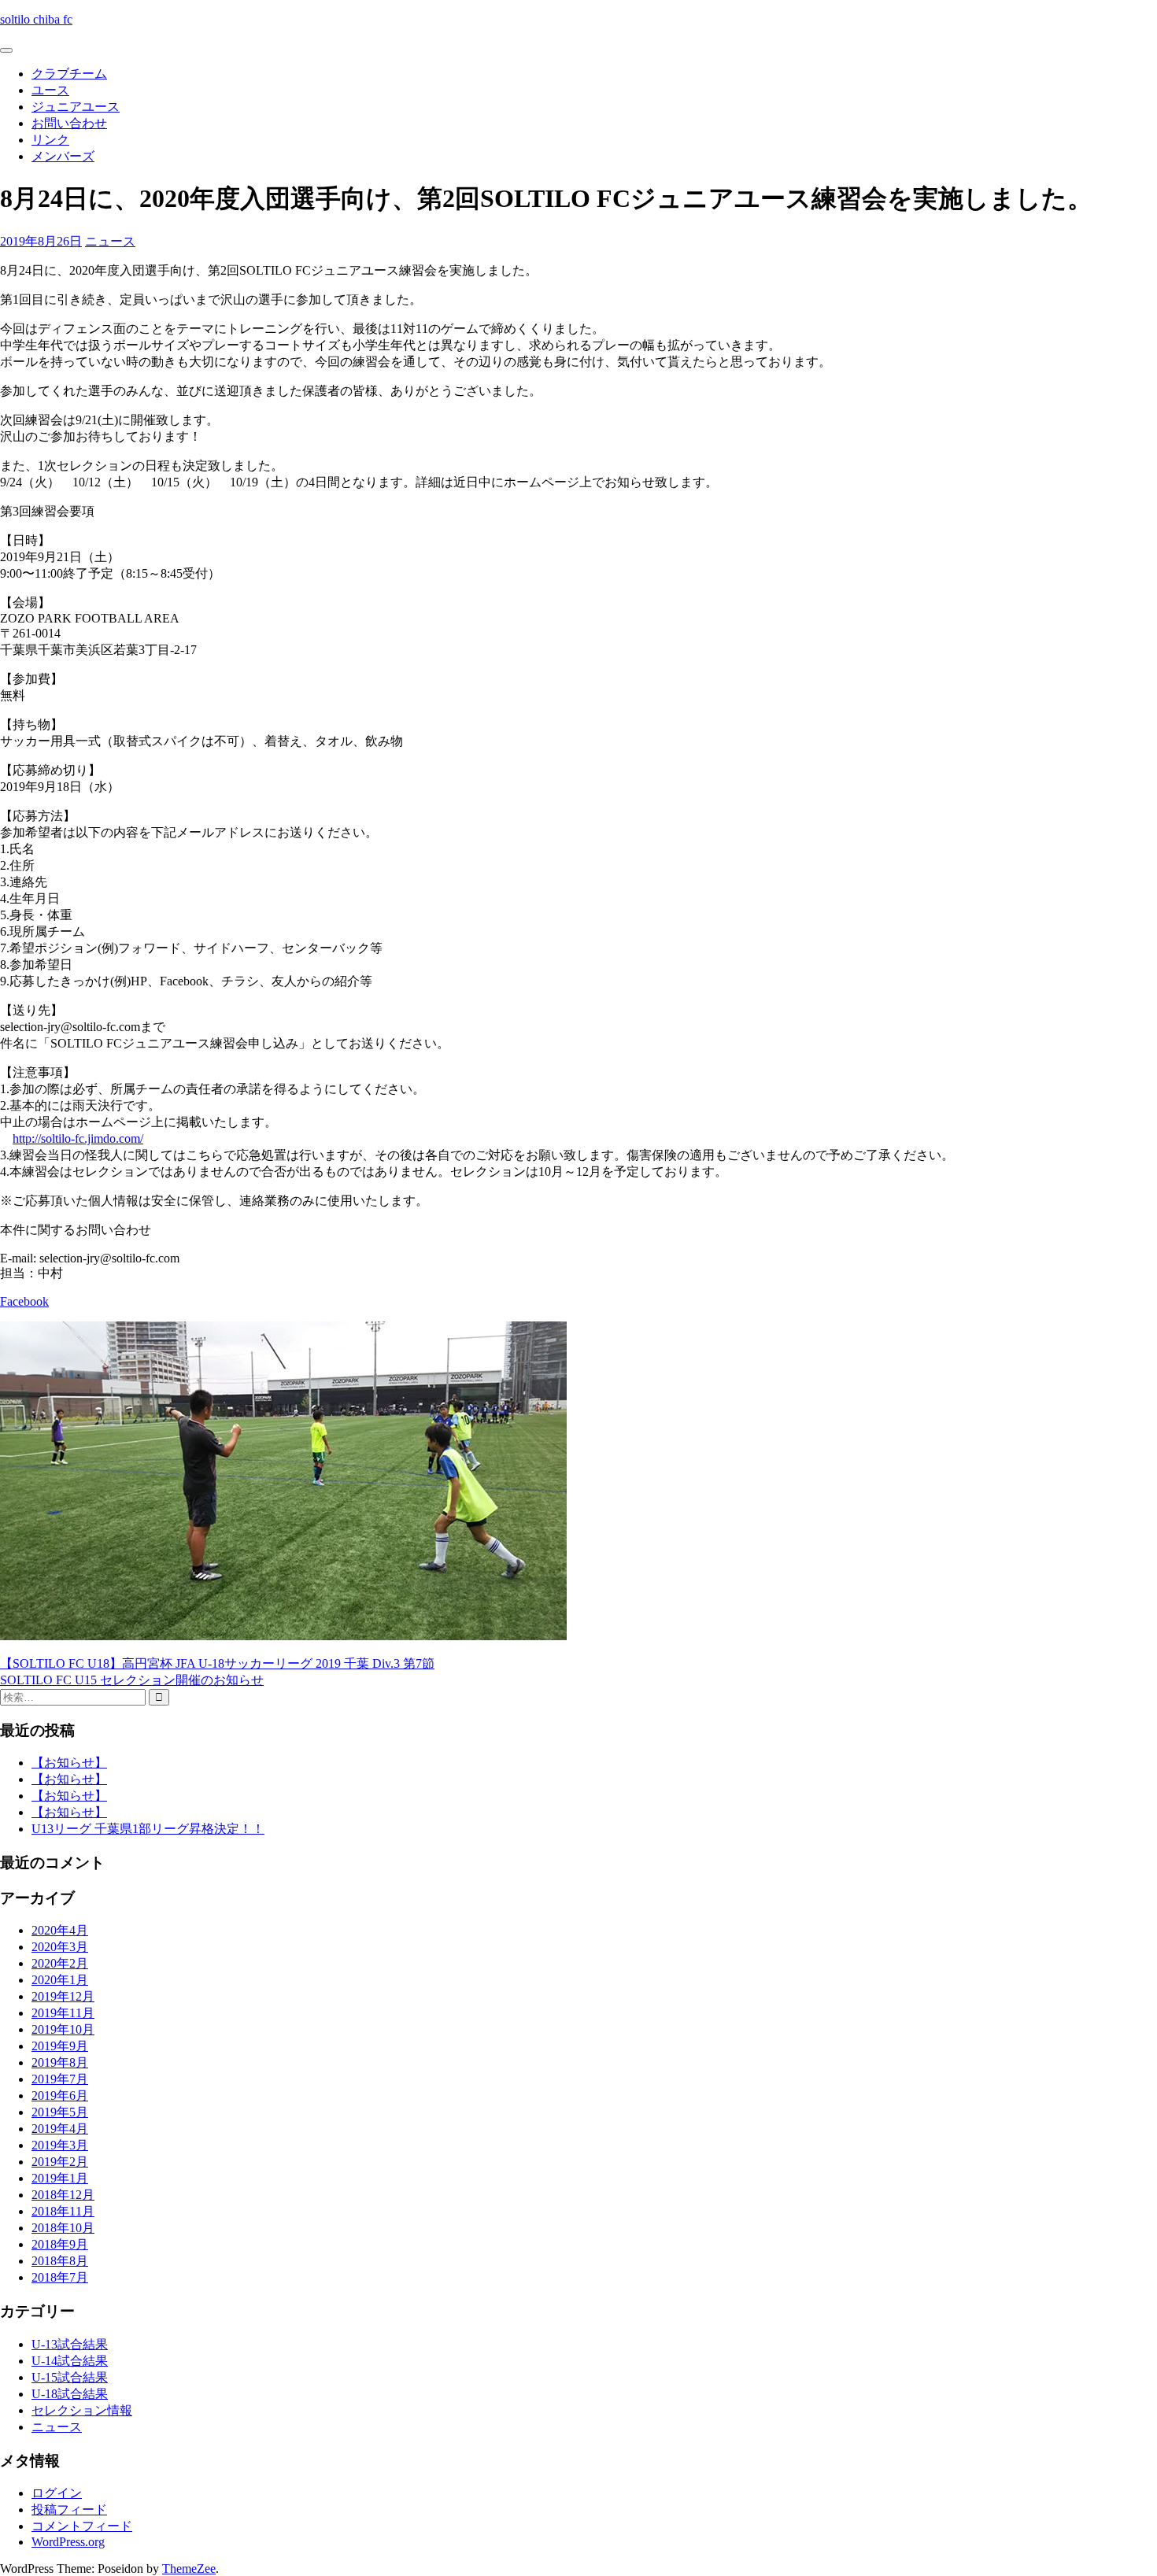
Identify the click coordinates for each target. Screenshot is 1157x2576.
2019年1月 (60, 2178)
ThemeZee (189, 2569)
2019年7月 (60, 2079)
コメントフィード (82, 2526)
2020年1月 (60, 1980)
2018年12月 (63, 2195)
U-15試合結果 (70, 2377)
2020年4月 (60, 1930)
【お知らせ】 (69, 1763)
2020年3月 (60, 1947)
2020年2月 (60, 1963)
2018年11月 (63, 2211)
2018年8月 (60, 2261)
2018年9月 (60, 2244)
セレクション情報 (82, 2410)
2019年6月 (60, 2096)
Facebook (24, 1301)
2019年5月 (60, 2112)
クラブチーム (69, 74)
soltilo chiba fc (36, 19)
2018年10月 (63, 2228)
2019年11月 (63, 2013)
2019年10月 (63, 2029)
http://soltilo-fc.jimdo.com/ (78, 1138)
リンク (50, 140)
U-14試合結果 (70, 2361)
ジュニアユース (76, 107)
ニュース (110, 241)
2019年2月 (60, 2162)
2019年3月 (60, 2145)
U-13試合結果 (70, 2344)
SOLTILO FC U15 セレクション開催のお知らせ (132, 1680)
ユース (50, 90)
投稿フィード (69, 2509)
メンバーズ (63, 156)
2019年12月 (63, 1996)
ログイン (57, 2493)
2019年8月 (60, 2062)
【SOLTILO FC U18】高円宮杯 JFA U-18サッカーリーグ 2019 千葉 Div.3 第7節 (217, 1663)
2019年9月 (60, 2046)
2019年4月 (60, 2129)
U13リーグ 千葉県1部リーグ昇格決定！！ (148, 1829)
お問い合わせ (69, 123)
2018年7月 (60, 2277)
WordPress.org (68, 2542)
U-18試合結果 (70, 2394)
